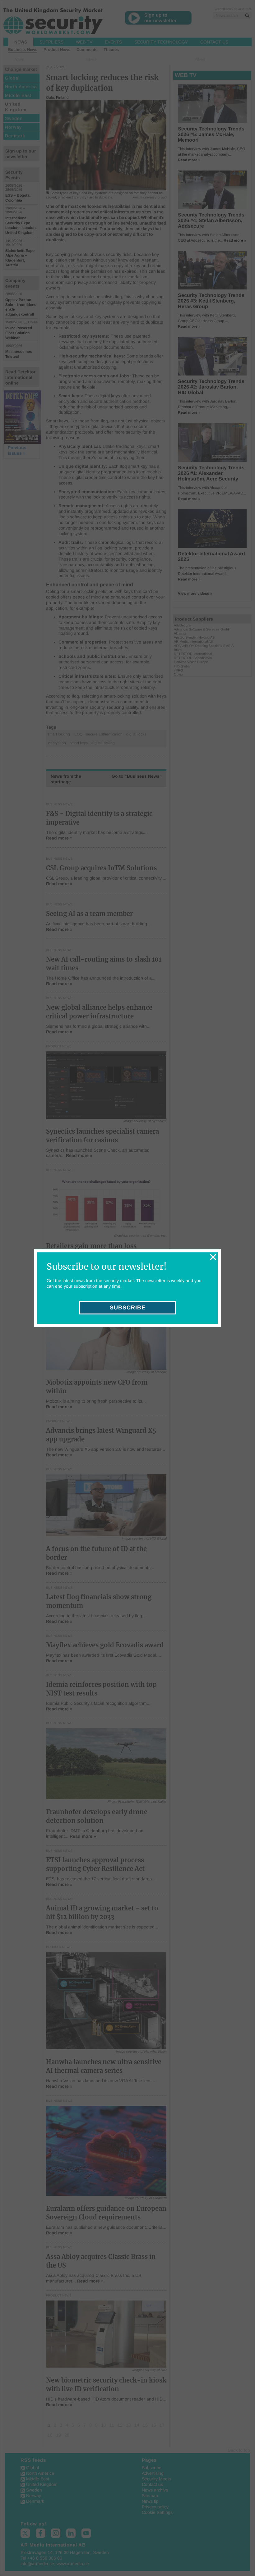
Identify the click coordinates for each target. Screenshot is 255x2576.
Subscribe (128, 1308)
